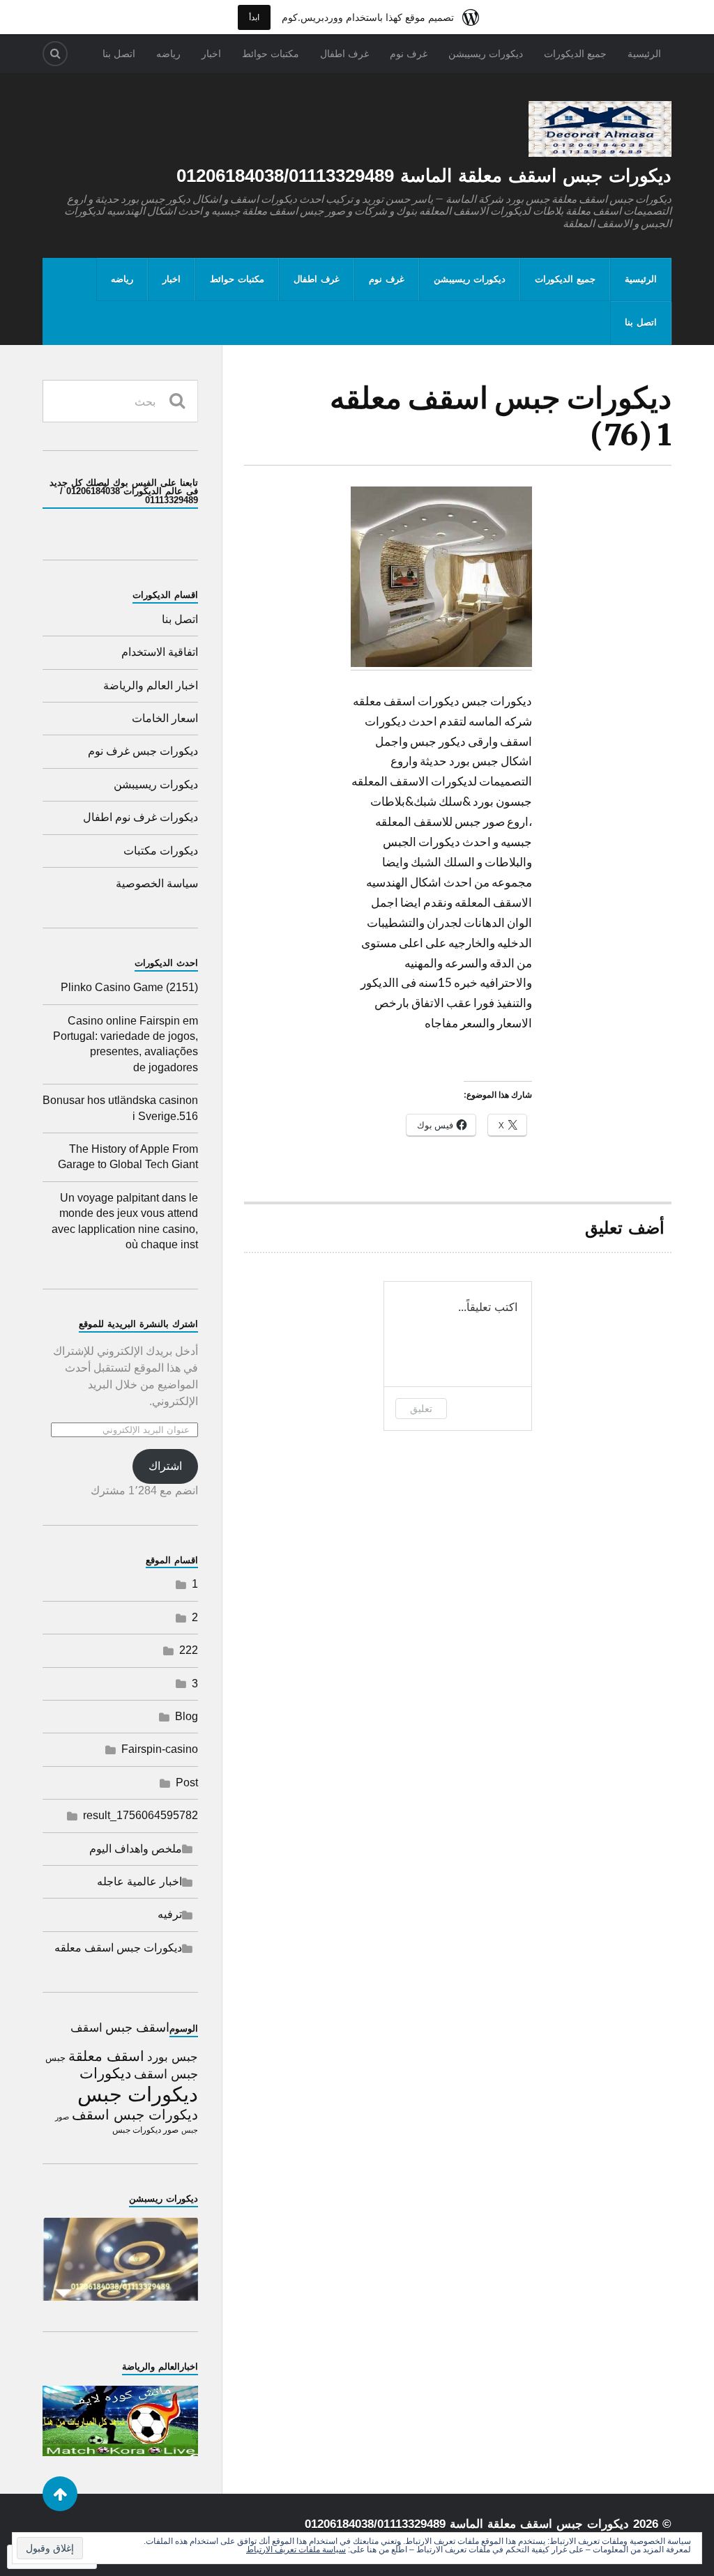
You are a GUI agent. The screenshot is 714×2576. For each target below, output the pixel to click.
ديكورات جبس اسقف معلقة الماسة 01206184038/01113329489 (424, 176)
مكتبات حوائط (271, 54)
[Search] (55, 54)
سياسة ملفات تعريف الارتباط (296, 2550)
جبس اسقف (166, 2074)
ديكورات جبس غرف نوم (143, 751)
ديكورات (105, 2073)
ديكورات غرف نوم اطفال (140, 817)
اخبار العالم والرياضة (151, 685)
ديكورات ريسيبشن (486, 54)
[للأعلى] (60, 2494)
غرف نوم (409, 54)
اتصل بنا (119, 54)
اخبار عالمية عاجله (139, 1881)
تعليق (421, 1408)
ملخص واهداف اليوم (136, 1849)
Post (187, 1783)
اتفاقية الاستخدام (160, 652)
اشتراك (165, 1466)
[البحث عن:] (120, 401)
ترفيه (170, 1914)
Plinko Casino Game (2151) (129, 987)
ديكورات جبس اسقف (135, 2114)
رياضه (168, 54)
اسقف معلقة (106, 2056)
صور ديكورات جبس (145, 2130)
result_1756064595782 (140, 1815)
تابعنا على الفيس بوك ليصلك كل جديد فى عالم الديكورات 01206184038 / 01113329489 (124, 492)
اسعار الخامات (165, 718)
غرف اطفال (344, 54)
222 (189, 1650)
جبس (55, 2058)
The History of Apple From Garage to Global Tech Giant (128, 1157)
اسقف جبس (137, 2027)
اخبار (211, 54)
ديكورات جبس (138, 2094)
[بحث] (177, 401)
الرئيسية (644, 54)
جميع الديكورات (575, 54)
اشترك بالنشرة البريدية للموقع (138, 1324)
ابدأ (254, 17)
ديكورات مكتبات (161, 851)
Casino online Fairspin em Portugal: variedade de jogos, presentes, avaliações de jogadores (126, 1044)
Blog (187, 1716)
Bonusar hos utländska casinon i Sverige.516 (120, 1108)
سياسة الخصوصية (157, 883)
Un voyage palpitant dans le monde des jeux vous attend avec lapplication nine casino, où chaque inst (125, 1221)
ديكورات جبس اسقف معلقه (118, 1948)
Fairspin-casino (160, 1749)
